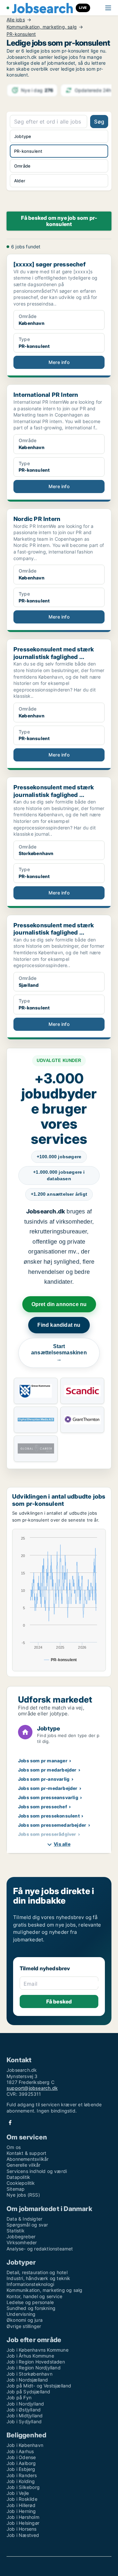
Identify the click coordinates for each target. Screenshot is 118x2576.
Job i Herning (21, 2511)
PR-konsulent (21, 34)
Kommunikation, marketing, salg (42, 27)
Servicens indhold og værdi (37, 2171)
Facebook (10, 2123)
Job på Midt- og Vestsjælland (39, 2386)
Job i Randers (22, 2475)
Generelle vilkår (23, 2165)
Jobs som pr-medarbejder (48, 1788)
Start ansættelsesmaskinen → (59, 1353)
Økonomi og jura (25, 2320)
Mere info (59, 362)
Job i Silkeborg (23, 2487)
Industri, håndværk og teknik (39, 2278)
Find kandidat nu (59, 1325)
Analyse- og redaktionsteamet (40, 2249)
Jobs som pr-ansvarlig (44, 1779)
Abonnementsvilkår (28, 2159)
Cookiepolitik (21, 2183)
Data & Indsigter (24, 2219)
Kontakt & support (26, 2153)
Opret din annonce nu (59, 1304)
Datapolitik (18, 2177)
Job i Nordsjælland (27, 2380)
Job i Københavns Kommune (38, 2350)
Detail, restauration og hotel (37, 2272)
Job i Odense (21, 2457)
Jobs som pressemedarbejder (52, 1825)
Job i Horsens (22, 2529)
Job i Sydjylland (24, 2421)
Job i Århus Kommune (30, 2356)
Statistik (16, 2231)
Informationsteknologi (30, 2284)
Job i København (25, 2445)
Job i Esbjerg (21, 2469)
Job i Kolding (21, 2481)
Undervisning (21, 2314)
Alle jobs (16, 20)
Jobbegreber (21, 2237)
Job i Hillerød (21, 2505)
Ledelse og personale (30, 2302)
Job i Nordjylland (25, 2404)
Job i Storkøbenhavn (29, 2374)
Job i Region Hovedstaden (36, 2362)
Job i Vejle (18, 2493)
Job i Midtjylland (25, 2416)
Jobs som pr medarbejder (47, 1770)
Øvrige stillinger (24, 2326)
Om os (14, 2147)
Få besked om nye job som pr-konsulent (59, 221)
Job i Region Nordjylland (34, 2368)
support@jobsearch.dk (32, 2088)
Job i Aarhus (20, 2451)
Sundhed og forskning (31, 2308)
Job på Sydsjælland (29, 2392)
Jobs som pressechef (43, 1807)
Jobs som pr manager (43, 1761)
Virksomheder (22, 2242)
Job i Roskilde (22, 2499)
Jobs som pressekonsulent (49, 1816)
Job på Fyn (19, 2397)
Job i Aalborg (21, 2463)
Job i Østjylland (24, 2410)
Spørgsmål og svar (27, 2225)
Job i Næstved (23, 2535)
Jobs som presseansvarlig (48, 1797)
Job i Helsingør (23, 2523)
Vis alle (62, 1844)
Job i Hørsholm (23, 2517)
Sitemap (16, 2189)
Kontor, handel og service (34, 2296)
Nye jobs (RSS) (23, 2195)
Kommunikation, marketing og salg (44, 2290)
